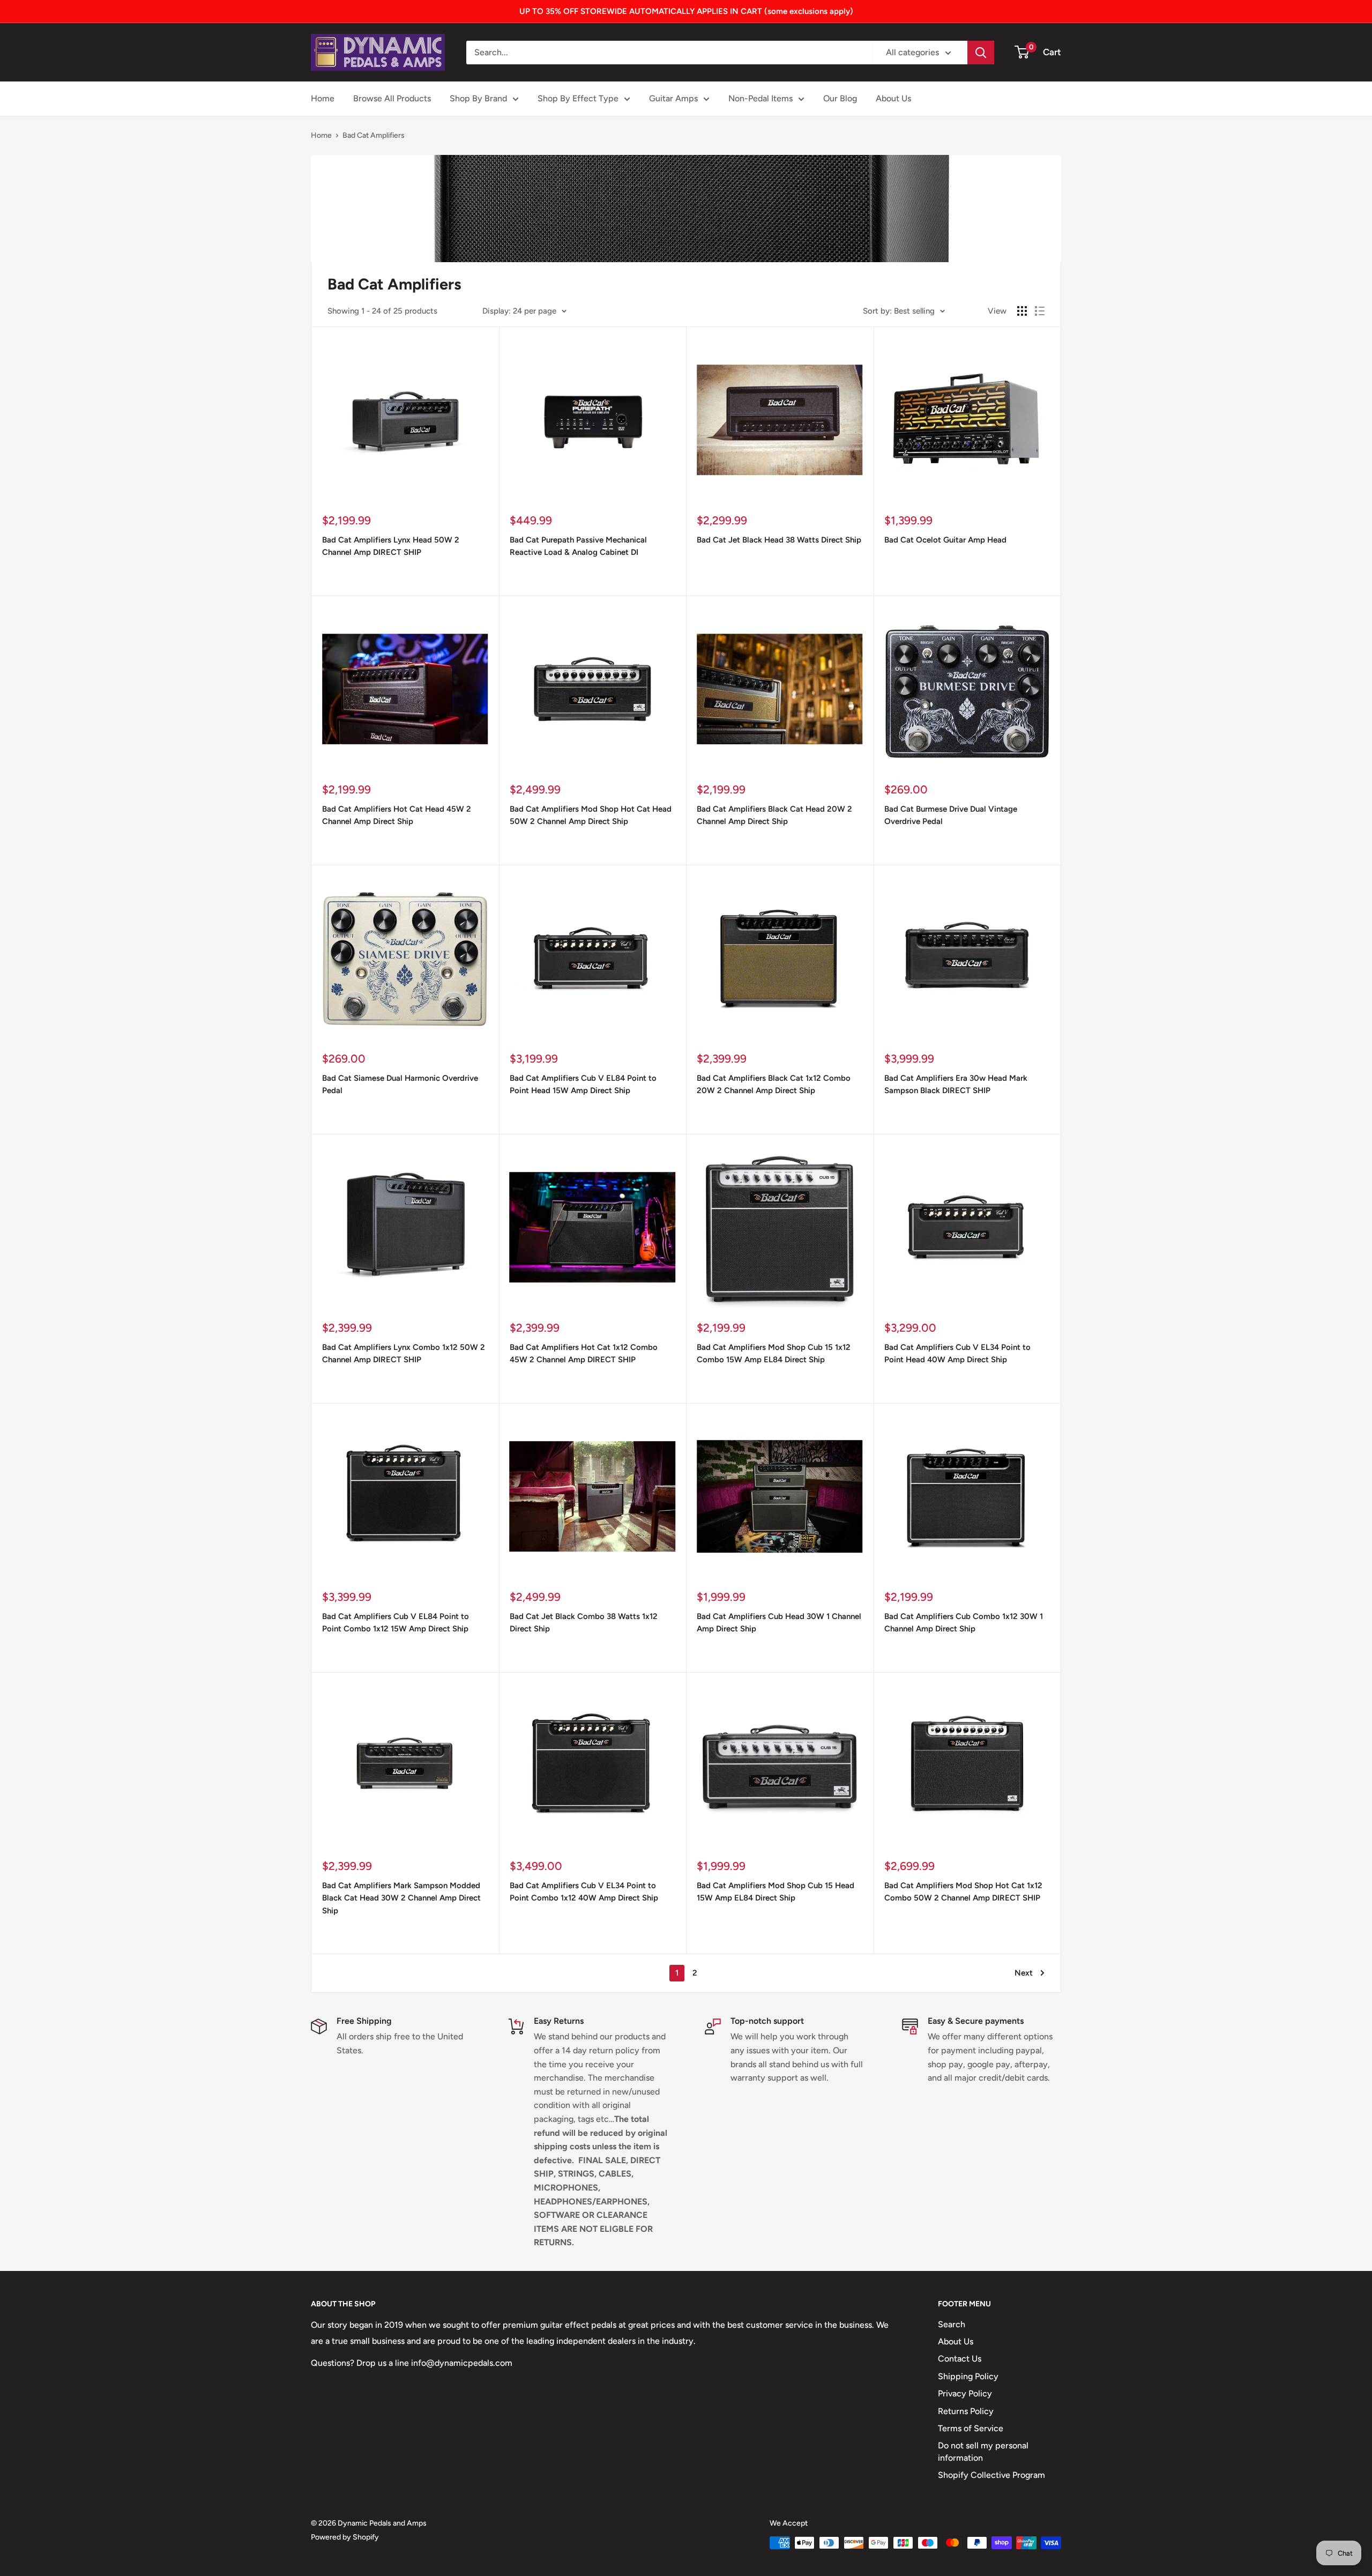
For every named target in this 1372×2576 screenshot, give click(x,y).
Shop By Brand (478, 98)
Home (323, 98)
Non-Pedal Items (760, 98)
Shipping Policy (968, 2376)
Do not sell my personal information (983, 2451)
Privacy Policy (965, 2393)
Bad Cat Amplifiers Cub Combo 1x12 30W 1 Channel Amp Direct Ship (964, 1623)
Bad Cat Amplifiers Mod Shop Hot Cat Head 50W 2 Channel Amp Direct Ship (591, 815)
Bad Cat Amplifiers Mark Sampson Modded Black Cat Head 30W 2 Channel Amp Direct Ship (401, 1898)
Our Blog (840, 98)
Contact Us (960, 2359)
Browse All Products (392, 98)
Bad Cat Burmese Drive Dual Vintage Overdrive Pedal (951, 815)
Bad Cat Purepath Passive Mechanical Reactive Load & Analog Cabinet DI (578, 546)
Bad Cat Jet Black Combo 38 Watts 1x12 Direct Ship (584, 1623)
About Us (893, 98)
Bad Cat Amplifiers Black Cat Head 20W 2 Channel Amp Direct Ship (774, 815)
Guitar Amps (673, 98)
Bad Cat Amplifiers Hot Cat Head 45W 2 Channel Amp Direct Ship (397, 815)
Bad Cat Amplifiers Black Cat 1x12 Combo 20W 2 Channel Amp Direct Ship (774, 1084)
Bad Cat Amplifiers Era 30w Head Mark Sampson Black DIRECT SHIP (956, 1084)
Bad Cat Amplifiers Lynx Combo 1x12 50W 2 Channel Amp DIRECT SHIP (404, 1353)
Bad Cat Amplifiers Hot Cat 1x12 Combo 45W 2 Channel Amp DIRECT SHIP (584, 1353)
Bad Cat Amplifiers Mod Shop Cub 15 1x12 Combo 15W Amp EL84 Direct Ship (774, 1353)
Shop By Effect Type (578, 98)
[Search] (981, 53)
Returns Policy (966, 2411)
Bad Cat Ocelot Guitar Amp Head (945, 540)
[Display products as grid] (1022, 311)
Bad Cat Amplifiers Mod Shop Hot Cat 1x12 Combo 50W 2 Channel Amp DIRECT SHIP (963, 1892)
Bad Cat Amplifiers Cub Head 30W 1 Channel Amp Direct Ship (779, 1623)
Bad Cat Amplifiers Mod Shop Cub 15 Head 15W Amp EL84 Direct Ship (776, 1892)
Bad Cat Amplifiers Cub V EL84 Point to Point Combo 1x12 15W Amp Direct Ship (396, 1623)
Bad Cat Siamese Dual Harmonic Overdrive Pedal (400, 1084)
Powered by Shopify (345, 2537)
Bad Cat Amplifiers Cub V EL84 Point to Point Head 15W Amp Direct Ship (583, 1084)
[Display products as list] (1040, 311)
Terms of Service (971, 2428)
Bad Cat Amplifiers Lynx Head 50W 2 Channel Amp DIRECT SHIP (391, 546)
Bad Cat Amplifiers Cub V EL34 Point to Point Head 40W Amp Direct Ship (957, 1353)
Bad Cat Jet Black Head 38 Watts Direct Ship (779, 540)
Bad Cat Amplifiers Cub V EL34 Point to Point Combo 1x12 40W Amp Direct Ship (584, 1892)
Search (952, 2324)
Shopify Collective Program (991, 2475)
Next (1024, 1973)
